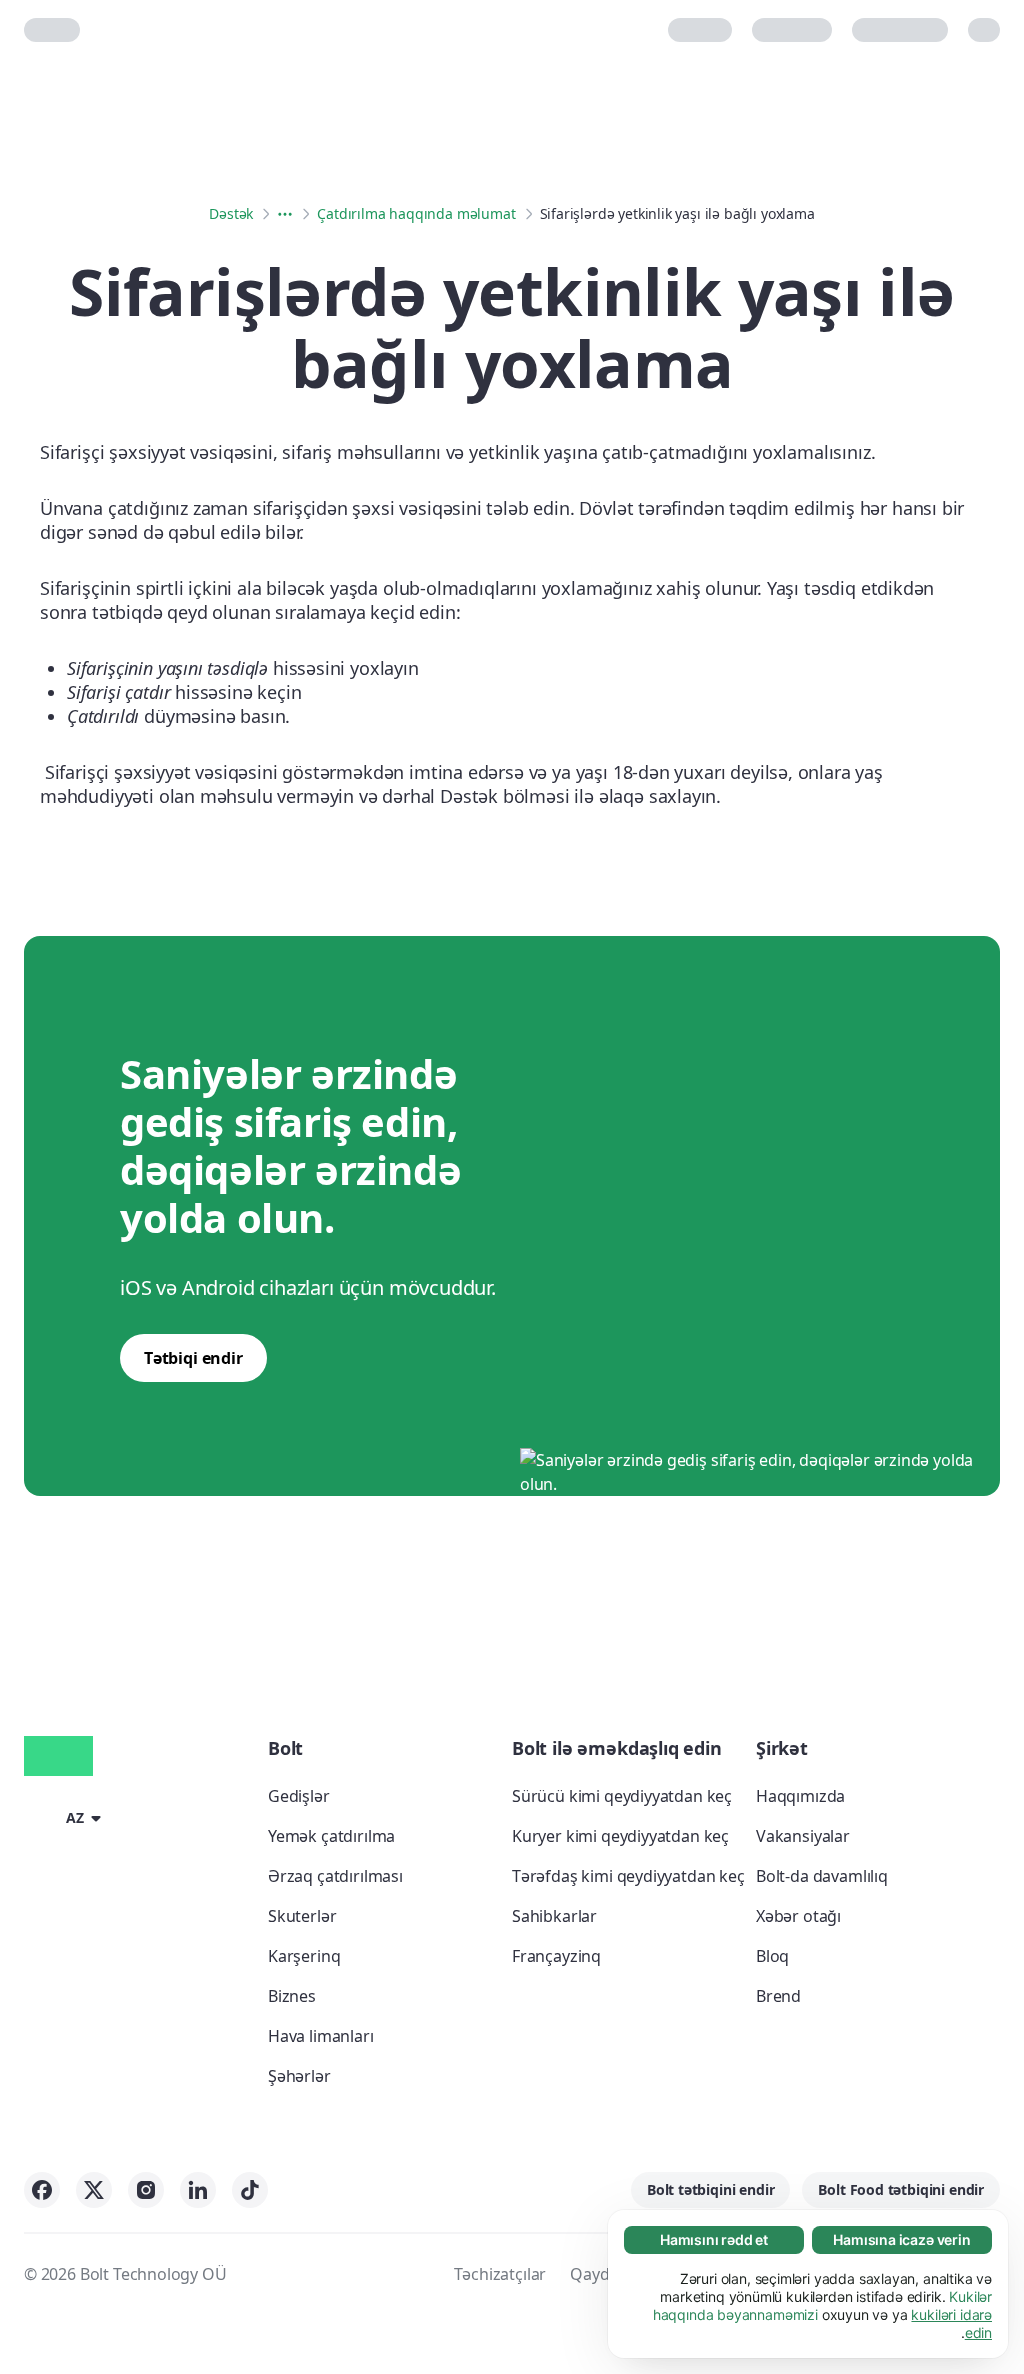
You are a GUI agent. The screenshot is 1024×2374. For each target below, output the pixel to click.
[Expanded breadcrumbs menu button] (285, 214)
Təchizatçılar (500, 2274)
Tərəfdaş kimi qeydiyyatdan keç (628, 1876)
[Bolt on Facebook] (42, 2190)
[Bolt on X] (94, 2190)
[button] (66, 1817)
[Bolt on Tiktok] (250, 2190)
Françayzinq (556, 1956)
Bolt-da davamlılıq (822, 1876)
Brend (778, 1996)
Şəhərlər (299, 2076)
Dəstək (231, 213)
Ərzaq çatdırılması (335, 1876)
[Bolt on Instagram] (146, 2190)
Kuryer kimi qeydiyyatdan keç (620, 1836)
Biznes (292, 1996)
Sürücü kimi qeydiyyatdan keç (622, 1796)
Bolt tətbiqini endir (710, 2189)
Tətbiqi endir (193, 1358)
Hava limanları (321, 2036)
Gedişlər (299, 1796)
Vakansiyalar (803, 1836)
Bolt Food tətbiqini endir (901, 2189)
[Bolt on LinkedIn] (198, 2190)
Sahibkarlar (554, 1916)
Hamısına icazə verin (901, 2239)
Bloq (772, 1956)
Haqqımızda (800, 1796)
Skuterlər (302, 1916)
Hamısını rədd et (714, 2239)
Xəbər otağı (798, 1916)
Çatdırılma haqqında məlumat (416, 213)
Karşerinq (304, 1956)
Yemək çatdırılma (331, 1836)
